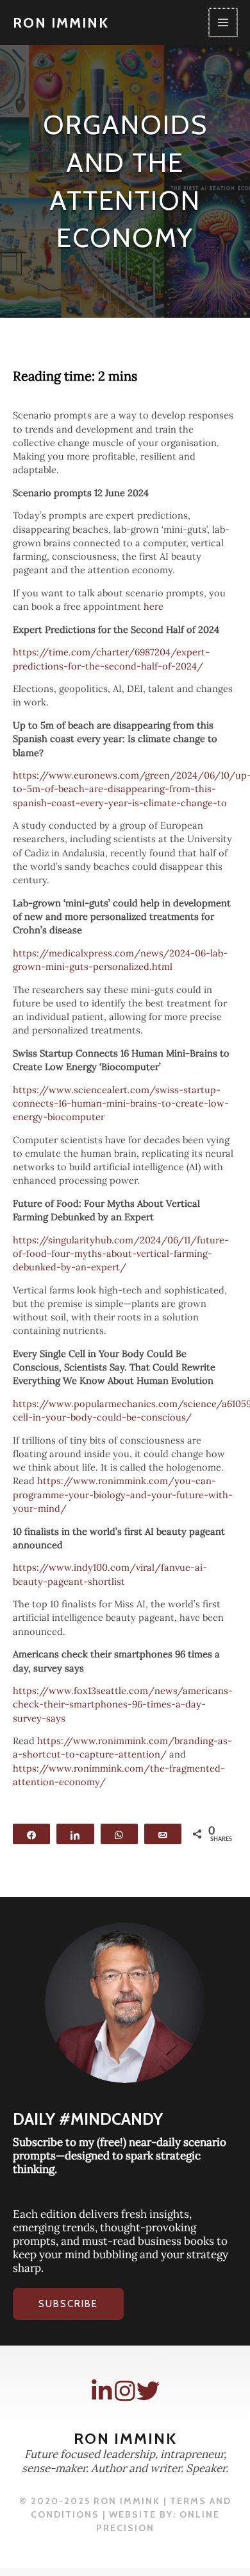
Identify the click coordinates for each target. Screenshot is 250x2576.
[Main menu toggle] (223, 22)
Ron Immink (61, 22)
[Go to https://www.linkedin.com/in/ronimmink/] (102, 2391)
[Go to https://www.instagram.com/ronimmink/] (125, 2391)
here (155, 606)
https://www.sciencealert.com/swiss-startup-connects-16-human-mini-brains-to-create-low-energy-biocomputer (121, 1103)
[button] (68, 2304)
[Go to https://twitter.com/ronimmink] (148, 2391)
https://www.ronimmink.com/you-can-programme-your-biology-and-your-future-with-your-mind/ (123, 1494)
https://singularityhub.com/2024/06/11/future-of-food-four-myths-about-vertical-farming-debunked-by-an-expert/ (121, 1253)
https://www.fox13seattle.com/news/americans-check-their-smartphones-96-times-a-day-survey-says (123, 1704)
